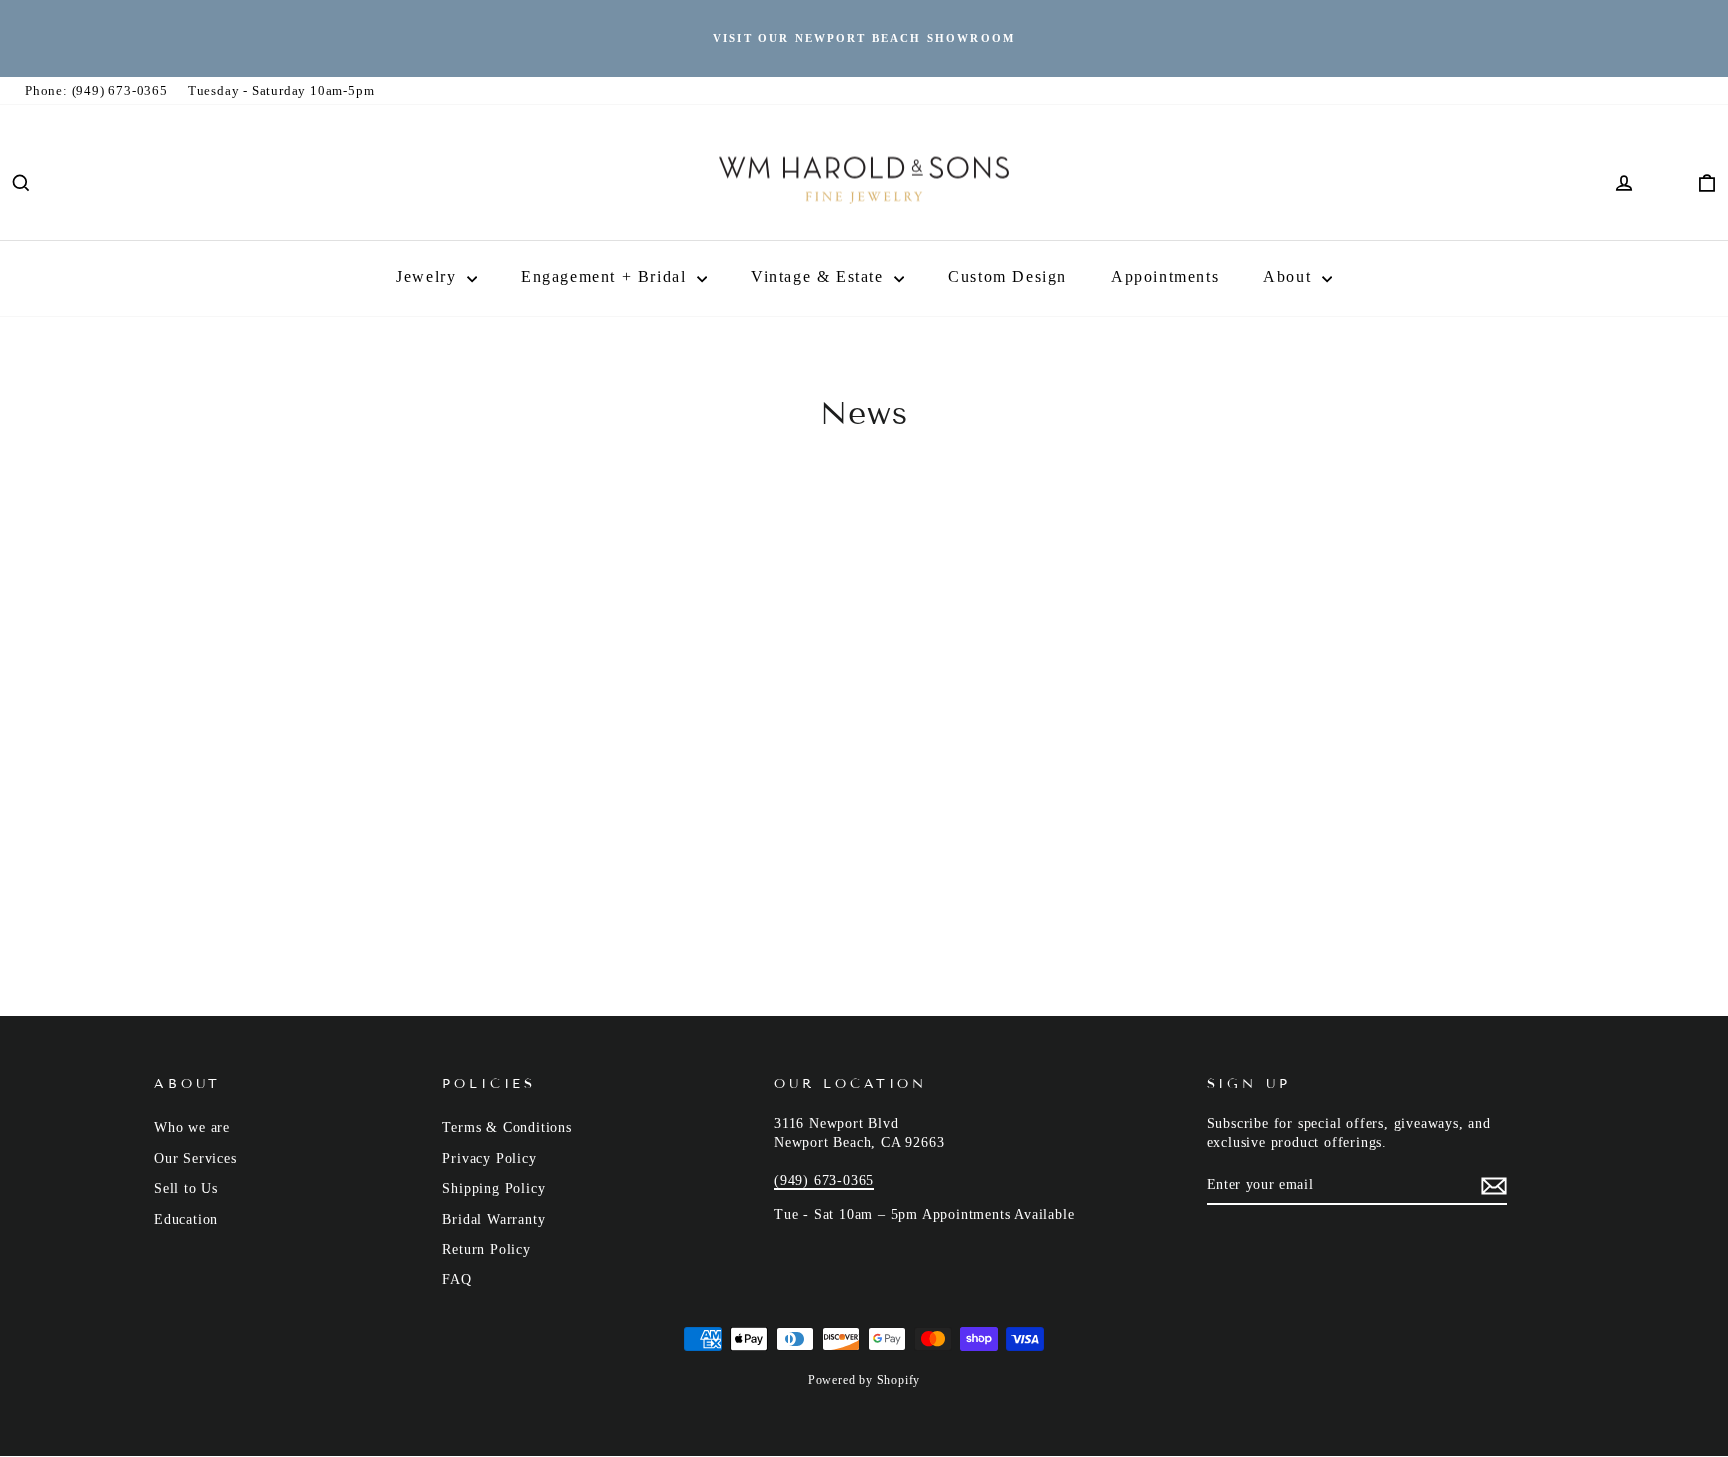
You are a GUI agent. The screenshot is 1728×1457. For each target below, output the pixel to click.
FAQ (456, 1279)
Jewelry (429, 276)
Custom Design (1007, 276)
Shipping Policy (493, 1188)
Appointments (1165, 276)
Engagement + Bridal (606, 276)
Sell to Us (186, 1188)
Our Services (195, 1158)
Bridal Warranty (493, 1219)
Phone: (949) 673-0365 (96, 90)
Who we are (192, 1127)
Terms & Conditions (506, 1127)
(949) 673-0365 (824, 1180)
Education (186, 1219)
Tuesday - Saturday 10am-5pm (281, 90)
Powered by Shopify (864, 1380)
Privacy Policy (489, 1158)
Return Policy (486, 1249)
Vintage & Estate (820, 276)
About (1290, 276)
